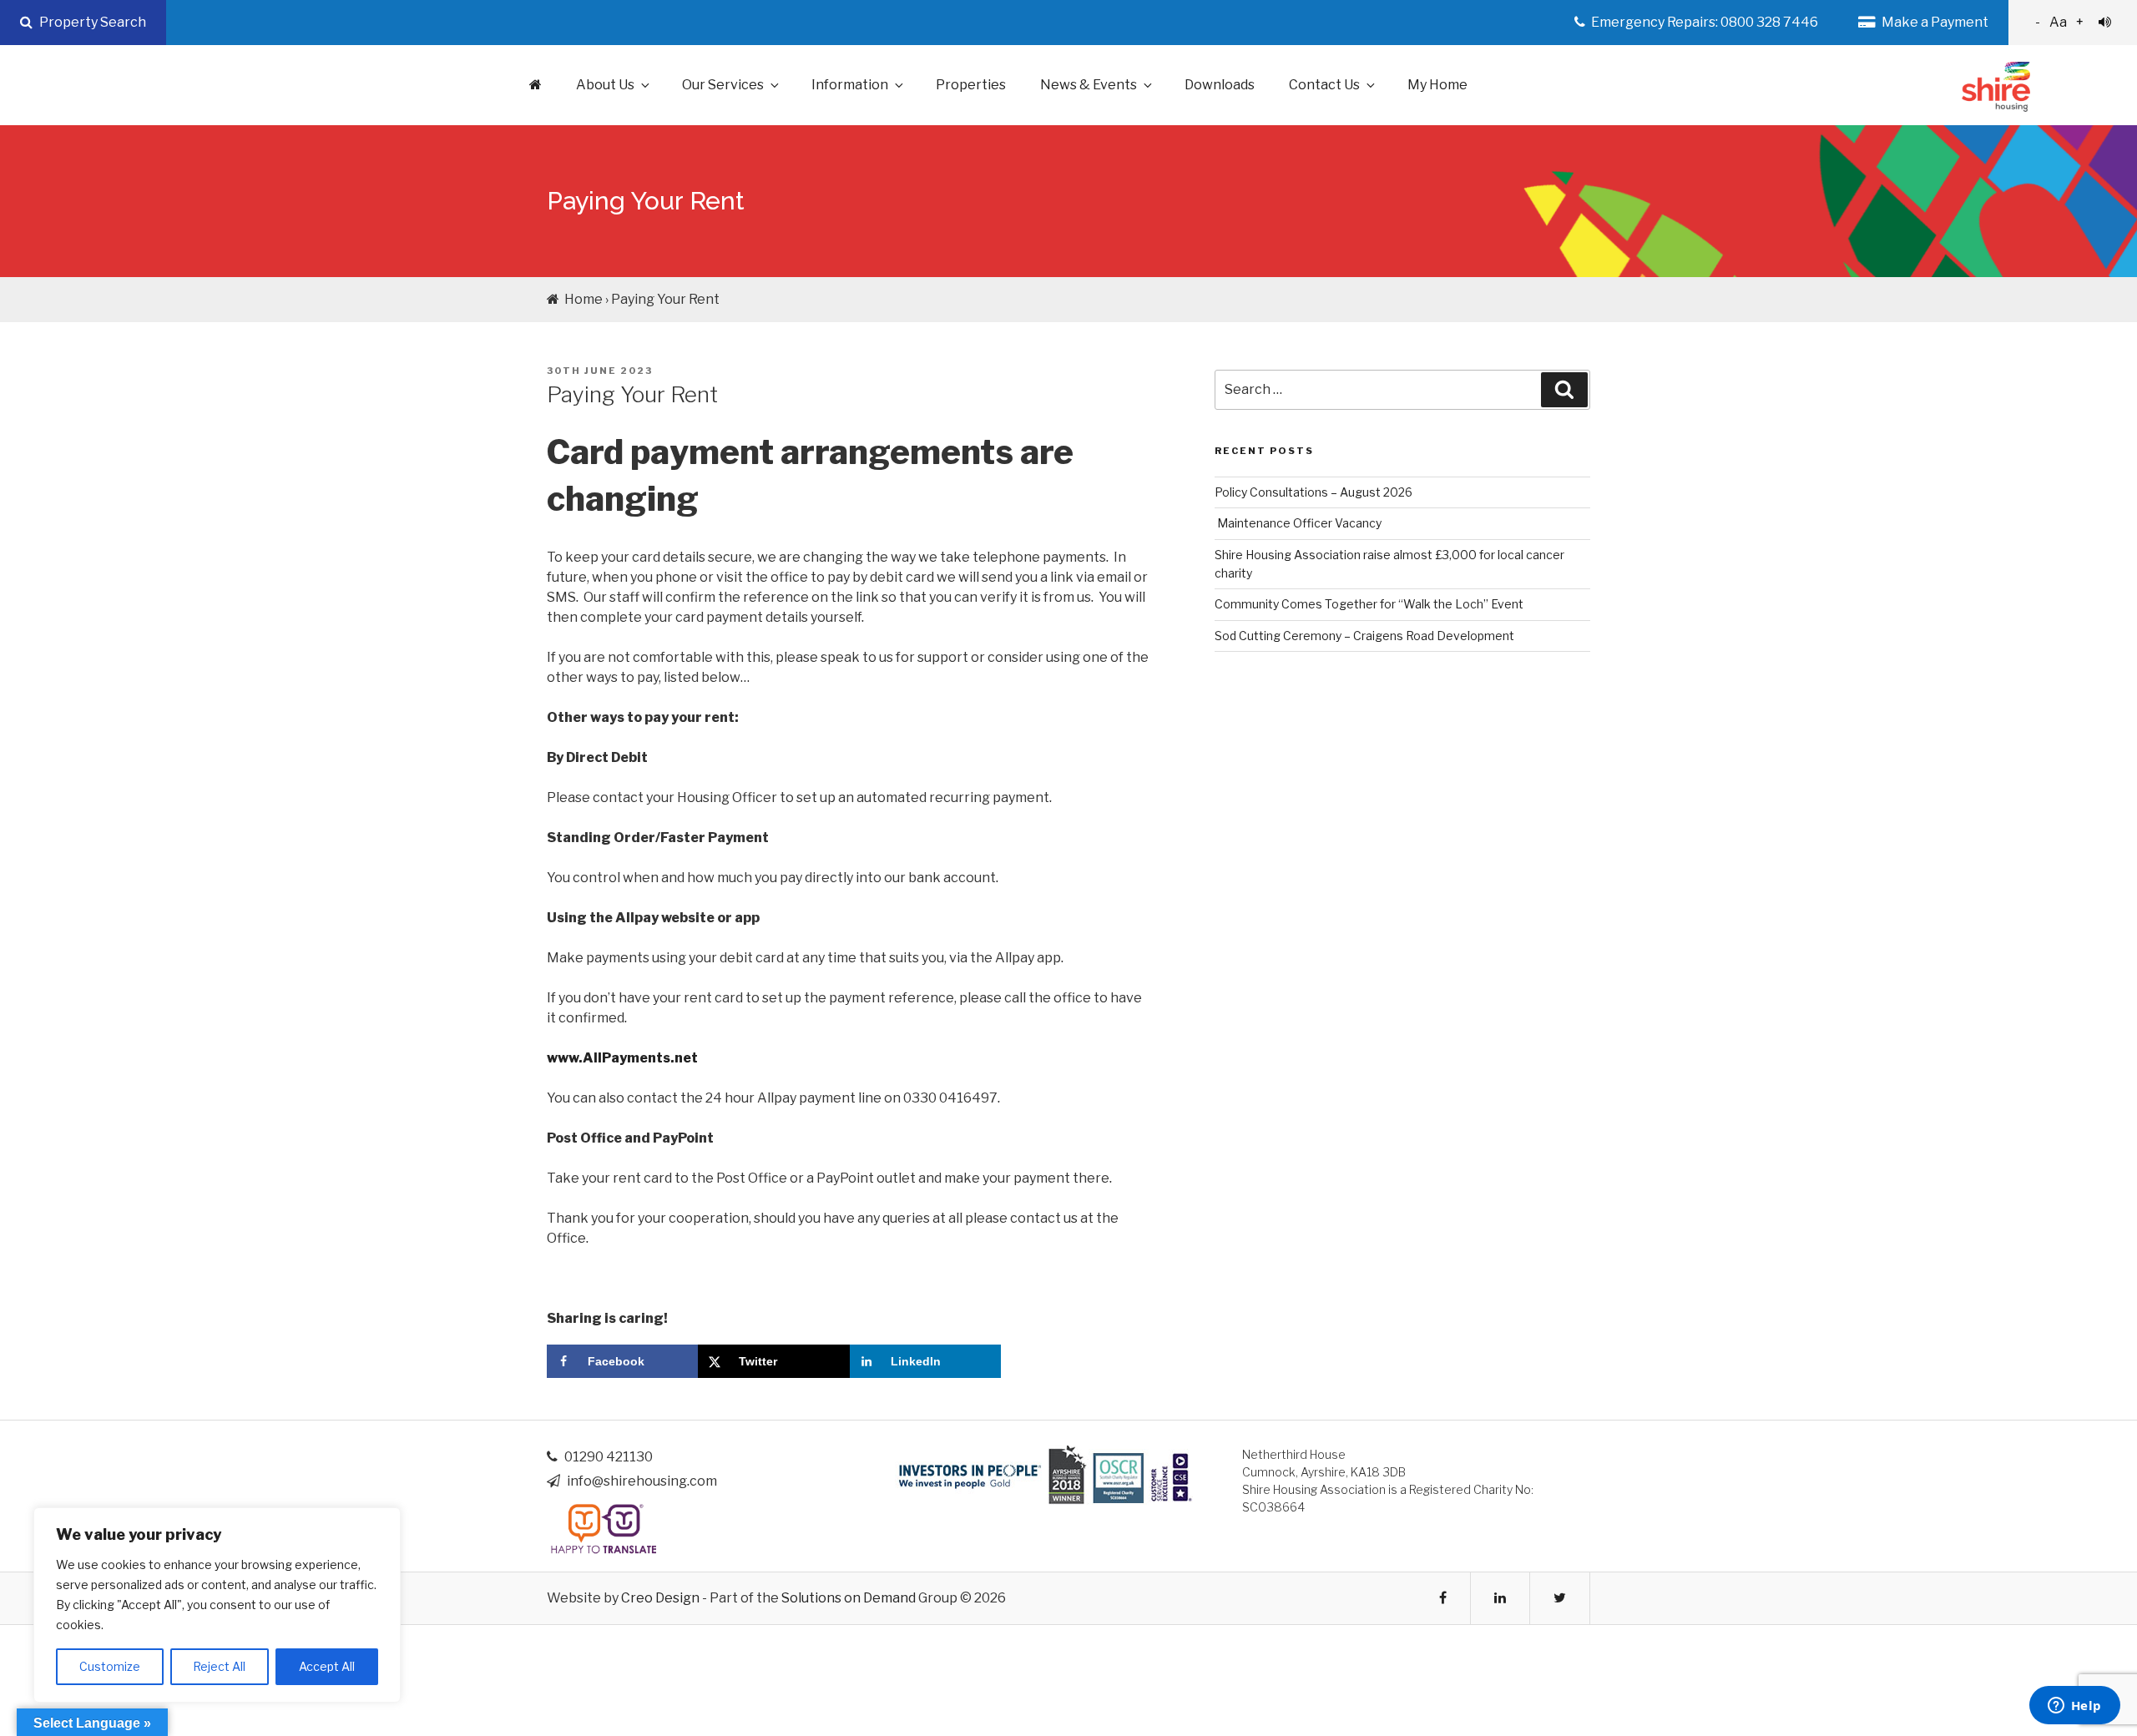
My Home (1437, 85)
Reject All (219, 1666)
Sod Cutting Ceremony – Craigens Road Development (1364, 636)
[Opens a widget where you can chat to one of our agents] (2074, 1707)
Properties (971, 85)
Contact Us (1324, 85)
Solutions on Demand (849, 1598)
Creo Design (660, 1598)
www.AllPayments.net (622, 1058)
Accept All (327, 1666)
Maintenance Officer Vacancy (1298, 523)
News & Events (1089, 85)
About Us (605, 85)
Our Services (723, 85)
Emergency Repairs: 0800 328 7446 (1703, 22)
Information (850, 85)
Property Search (91, 22)
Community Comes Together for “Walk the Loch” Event (1369, 604)
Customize (110, 1666)
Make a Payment (1934, 22)
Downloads (1220, 85)
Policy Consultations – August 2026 (1314, 492)
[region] (217, 1605)
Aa (2059, 22)
